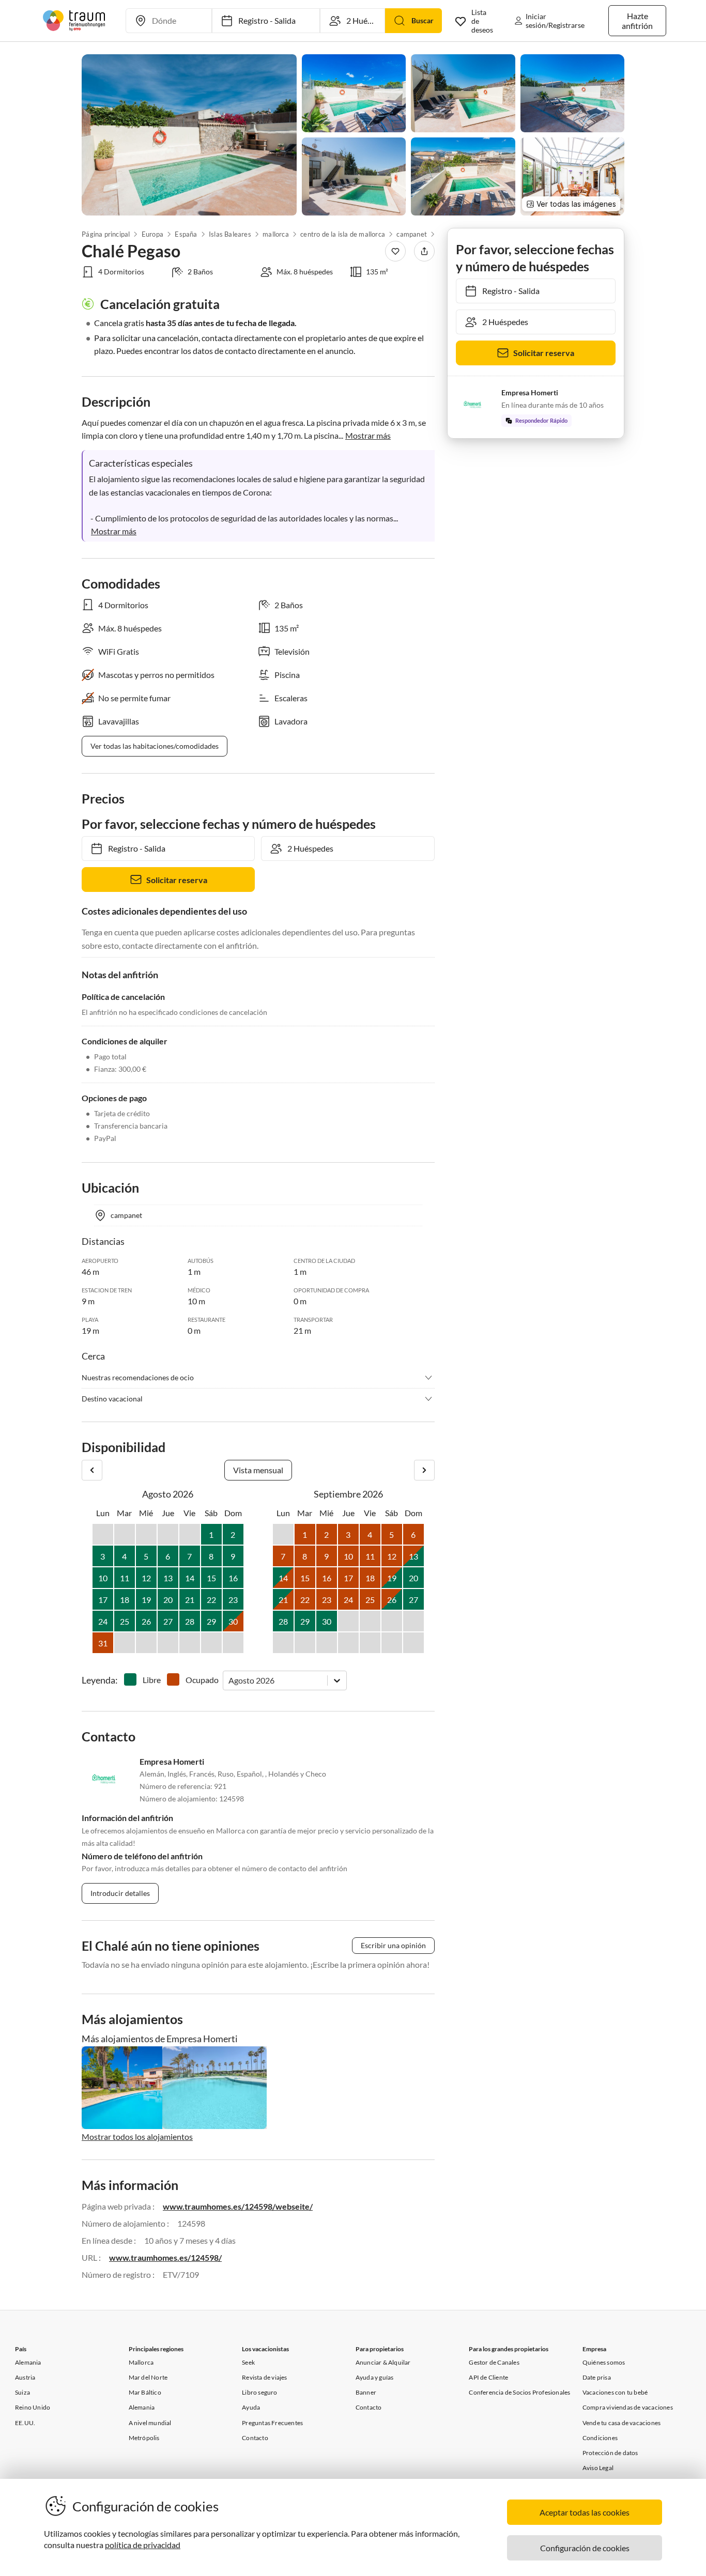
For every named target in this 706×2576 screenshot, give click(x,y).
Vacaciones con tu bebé (615, 2392)
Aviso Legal (598, 2468)
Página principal (106, 234)
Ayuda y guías (375, 2377)
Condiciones (600, 2438)
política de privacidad (143, 2545)
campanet (412, 234)
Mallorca (141, 2362)
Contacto (255, 2438)
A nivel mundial (150, 2423)
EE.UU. (25, 2423)
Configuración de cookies (585, 2548)
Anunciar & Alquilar (383, 2362)
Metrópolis (144, 2438)
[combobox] (229, 1680)
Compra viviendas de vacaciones (628, 2407)
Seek (248, 2362)
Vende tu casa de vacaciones (621, 2423)
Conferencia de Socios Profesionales (519, 2392)
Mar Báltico (145, 2392)
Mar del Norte (148, 2377)
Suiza (22, 2392)
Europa (152, 234)
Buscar (423, 20)
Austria (25, 2377)
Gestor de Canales (494, 2362)
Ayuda (251, 2407)
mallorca (276, 234)
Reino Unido (33, 2407)
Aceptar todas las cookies (585, 2512)
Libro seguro (259, 2392)
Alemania (28, 2362)
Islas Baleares (230, 234)
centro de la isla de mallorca (343, 234)
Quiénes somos (604, 2362)
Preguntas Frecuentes (272, 2423)
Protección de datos (610, 2453)
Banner (366, 2392)
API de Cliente (488, 2377)
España (186, 234)
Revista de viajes (264, 2377)
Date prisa (597, 2377)
